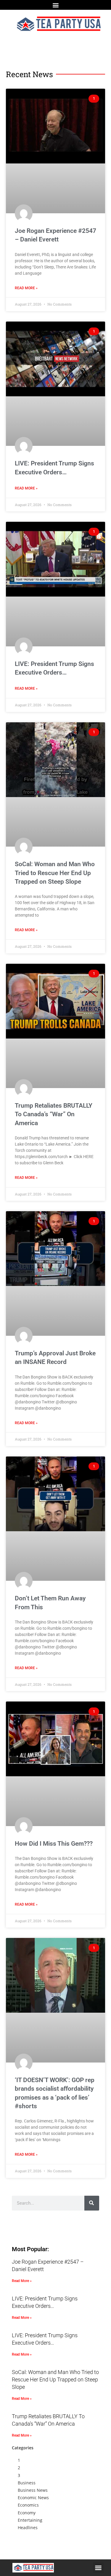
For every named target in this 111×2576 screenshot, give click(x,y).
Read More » (26, 288)
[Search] (92, 2203)
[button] (55, 5)
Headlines (28, 2527)
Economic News (33, 2498)
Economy (27, 2513)
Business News (33, 2490)
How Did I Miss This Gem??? (54, 1844)
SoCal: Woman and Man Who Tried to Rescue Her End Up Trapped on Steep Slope (55, 873)
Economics (28, 2505)
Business (27, 2483)
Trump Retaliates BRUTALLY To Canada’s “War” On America (54, 1114)
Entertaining (30, 2520)
